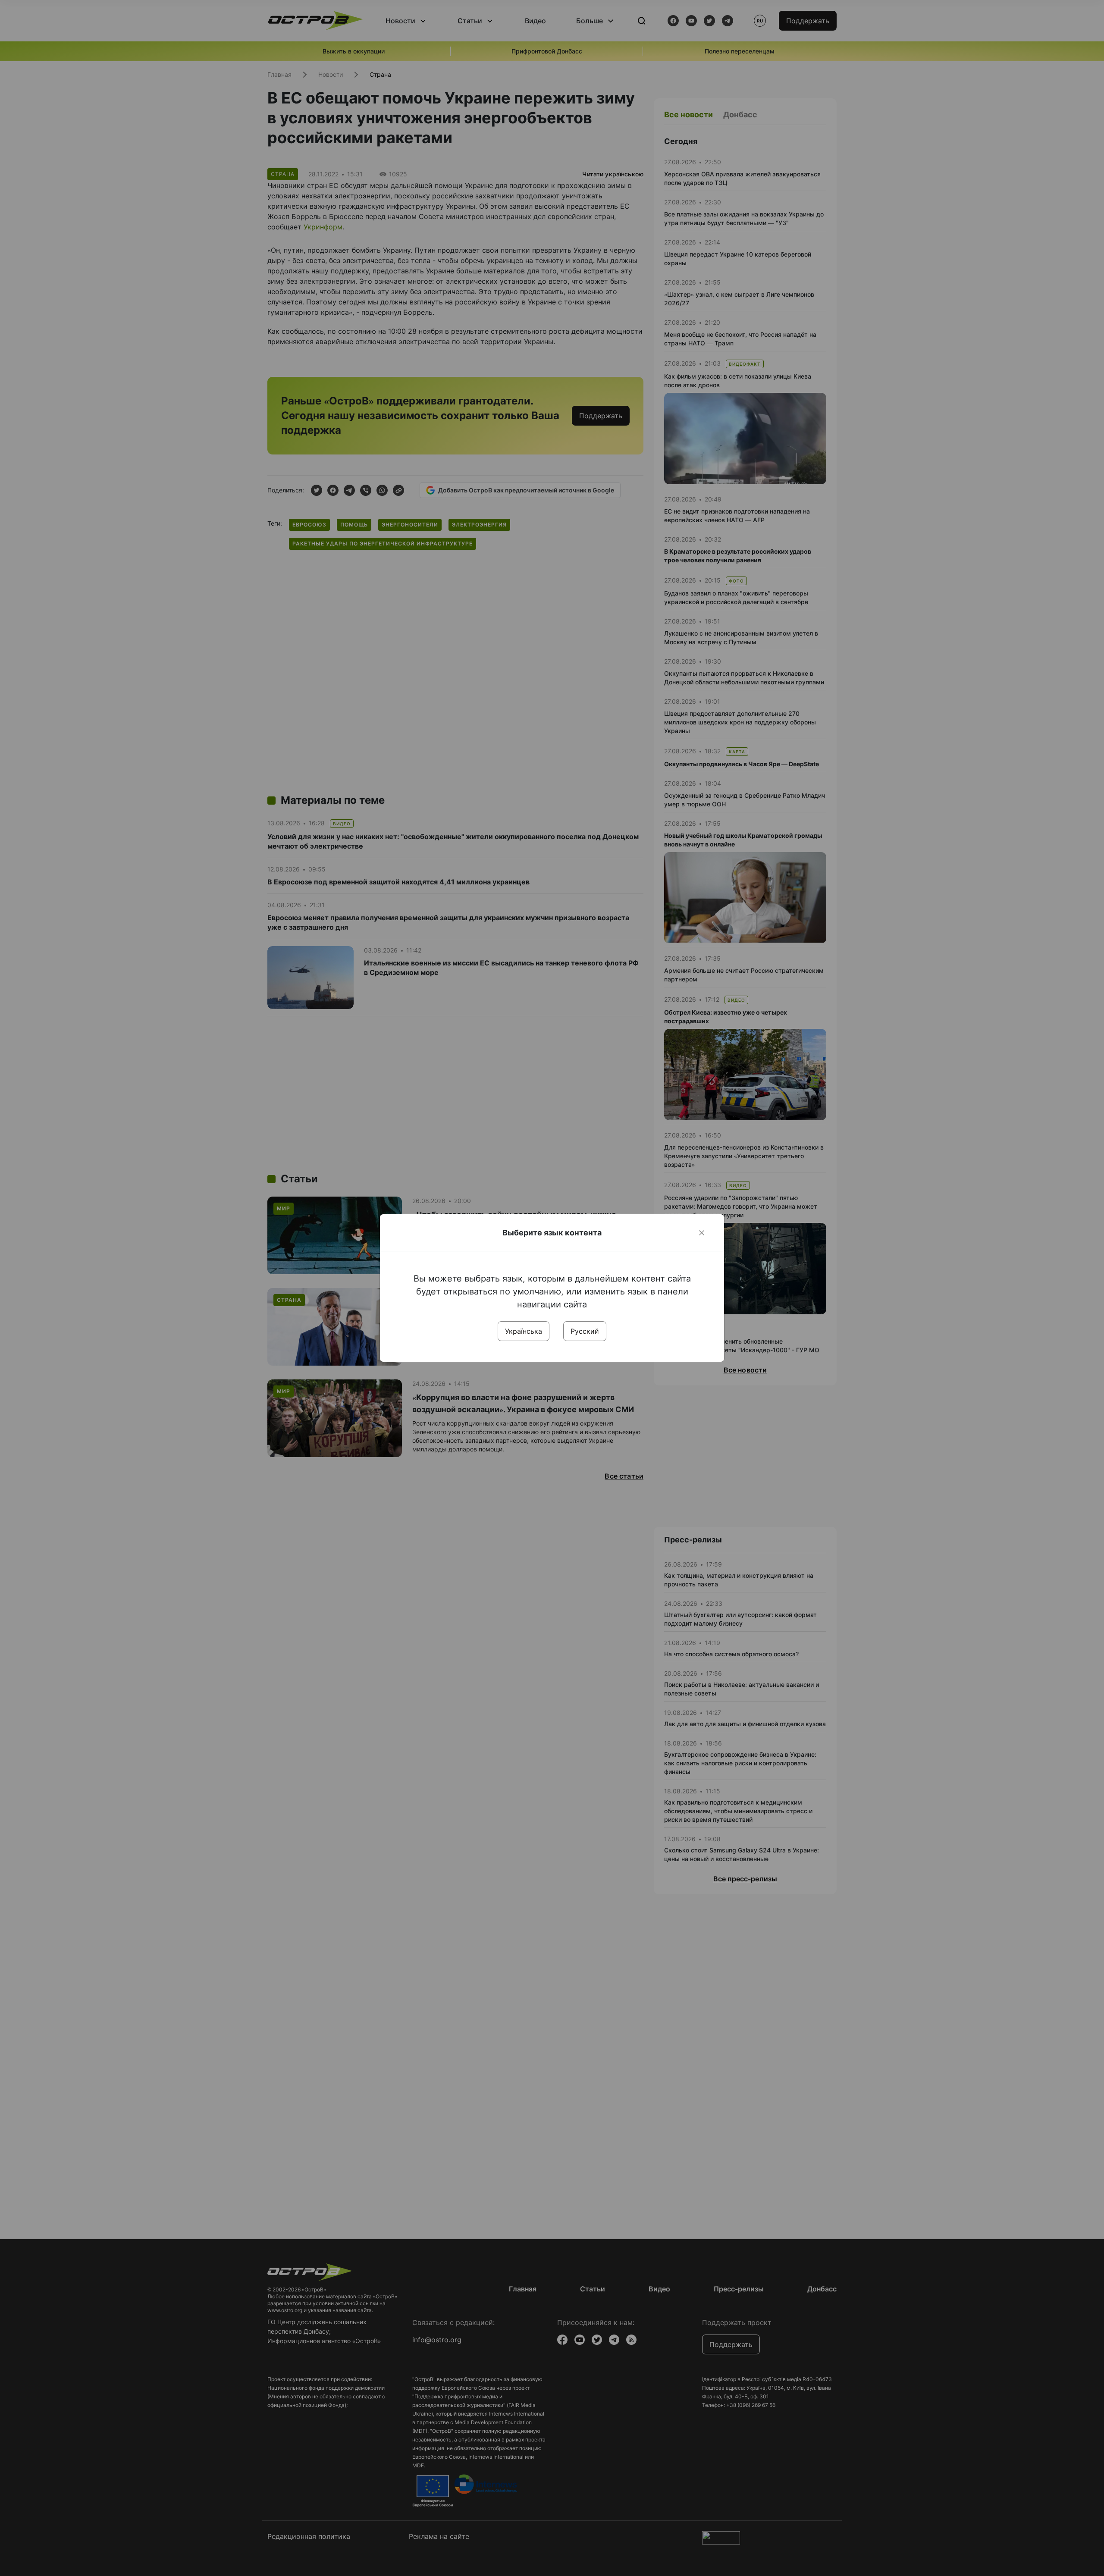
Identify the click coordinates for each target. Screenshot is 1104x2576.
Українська (524, 1331)
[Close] (702, 1233)
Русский (585, 1331)
